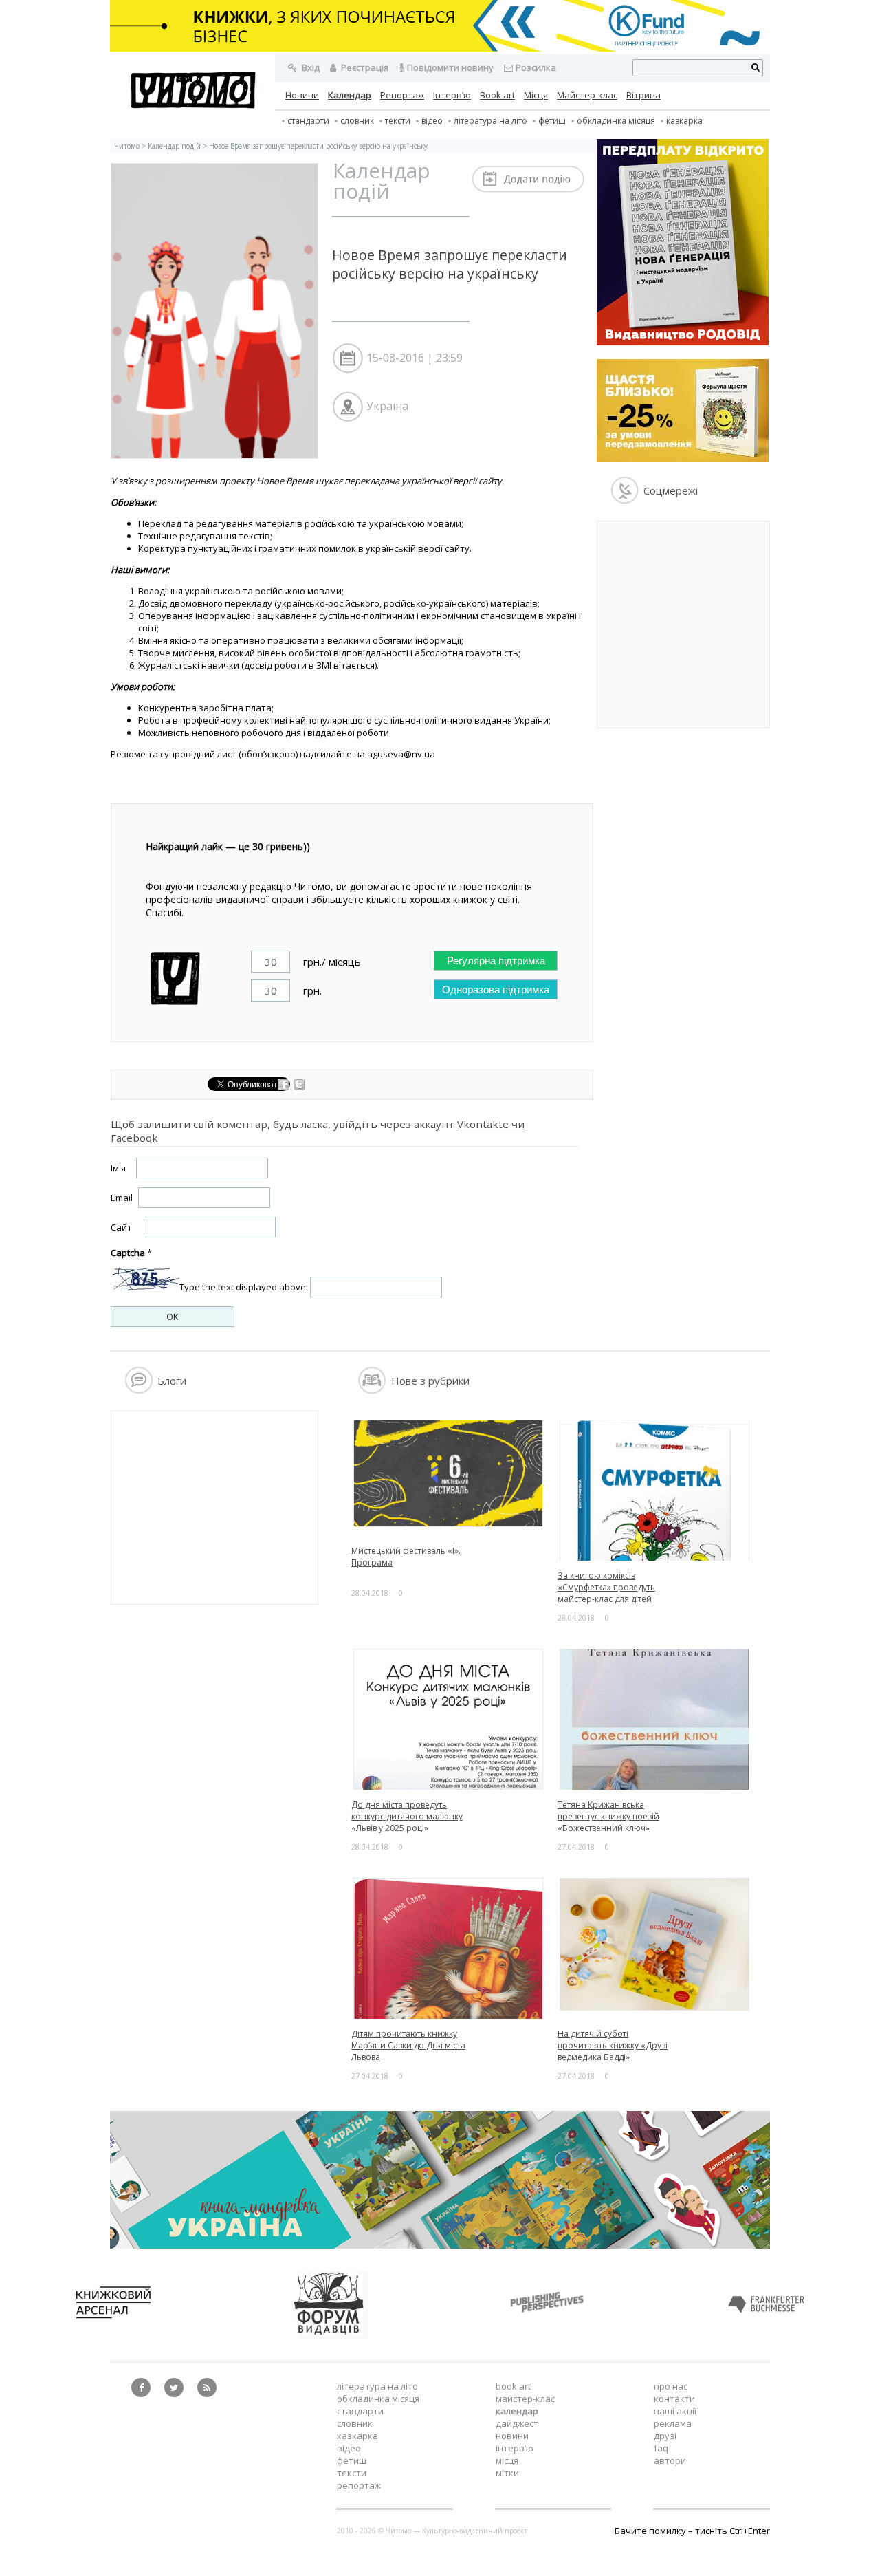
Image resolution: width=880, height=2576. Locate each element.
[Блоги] (139, 1390)
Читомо (127, 146)
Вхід (310, 67)
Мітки (507, 2473)
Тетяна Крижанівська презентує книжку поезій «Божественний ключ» (608, 1816)
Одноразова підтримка (496, 989)
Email (122, 1198)
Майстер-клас (587, 95)
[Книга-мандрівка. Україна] (440, 2245)
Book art (497, 95)
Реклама (673, 2423)
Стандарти (308, 121)
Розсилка (536, 67)
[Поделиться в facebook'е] (284, 1087)
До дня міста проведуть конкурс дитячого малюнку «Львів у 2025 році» (407, 1816)
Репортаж (402, 95)
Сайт (121, 1227)
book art (513, 2386)
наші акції (675, 2411)
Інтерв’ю (452, 95)
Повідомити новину (450, 67)
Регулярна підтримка (496, 961)
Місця (536, 95)
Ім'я (118, 1168)
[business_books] (440, 48)
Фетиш (552, 121)
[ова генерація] (683, 342)
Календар (350, 95)
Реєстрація (364, 67)
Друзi (665, 2436)
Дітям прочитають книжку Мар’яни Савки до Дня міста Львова (408, 2045)
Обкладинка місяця (616, 121)
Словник (357, 121)
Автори (670, 2460)
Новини (302, 95)
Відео (432, 121)
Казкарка (684, 121)
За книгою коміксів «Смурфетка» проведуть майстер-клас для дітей (606, 1587)
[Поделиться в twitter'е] (299, 1087)
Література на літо (491, 121)
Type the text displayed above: (244, 1287)
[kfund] (683, 459)
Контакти (674, 2399)
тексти (398, 121)
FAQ (661, 2448)
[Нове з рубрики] (372, 1390)
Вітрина (643, 95)
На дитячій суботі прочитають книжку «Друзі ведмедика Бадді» (613, 2045)
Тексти (352, 2473)
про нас (671, 2386)
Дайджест (517, 2423)
